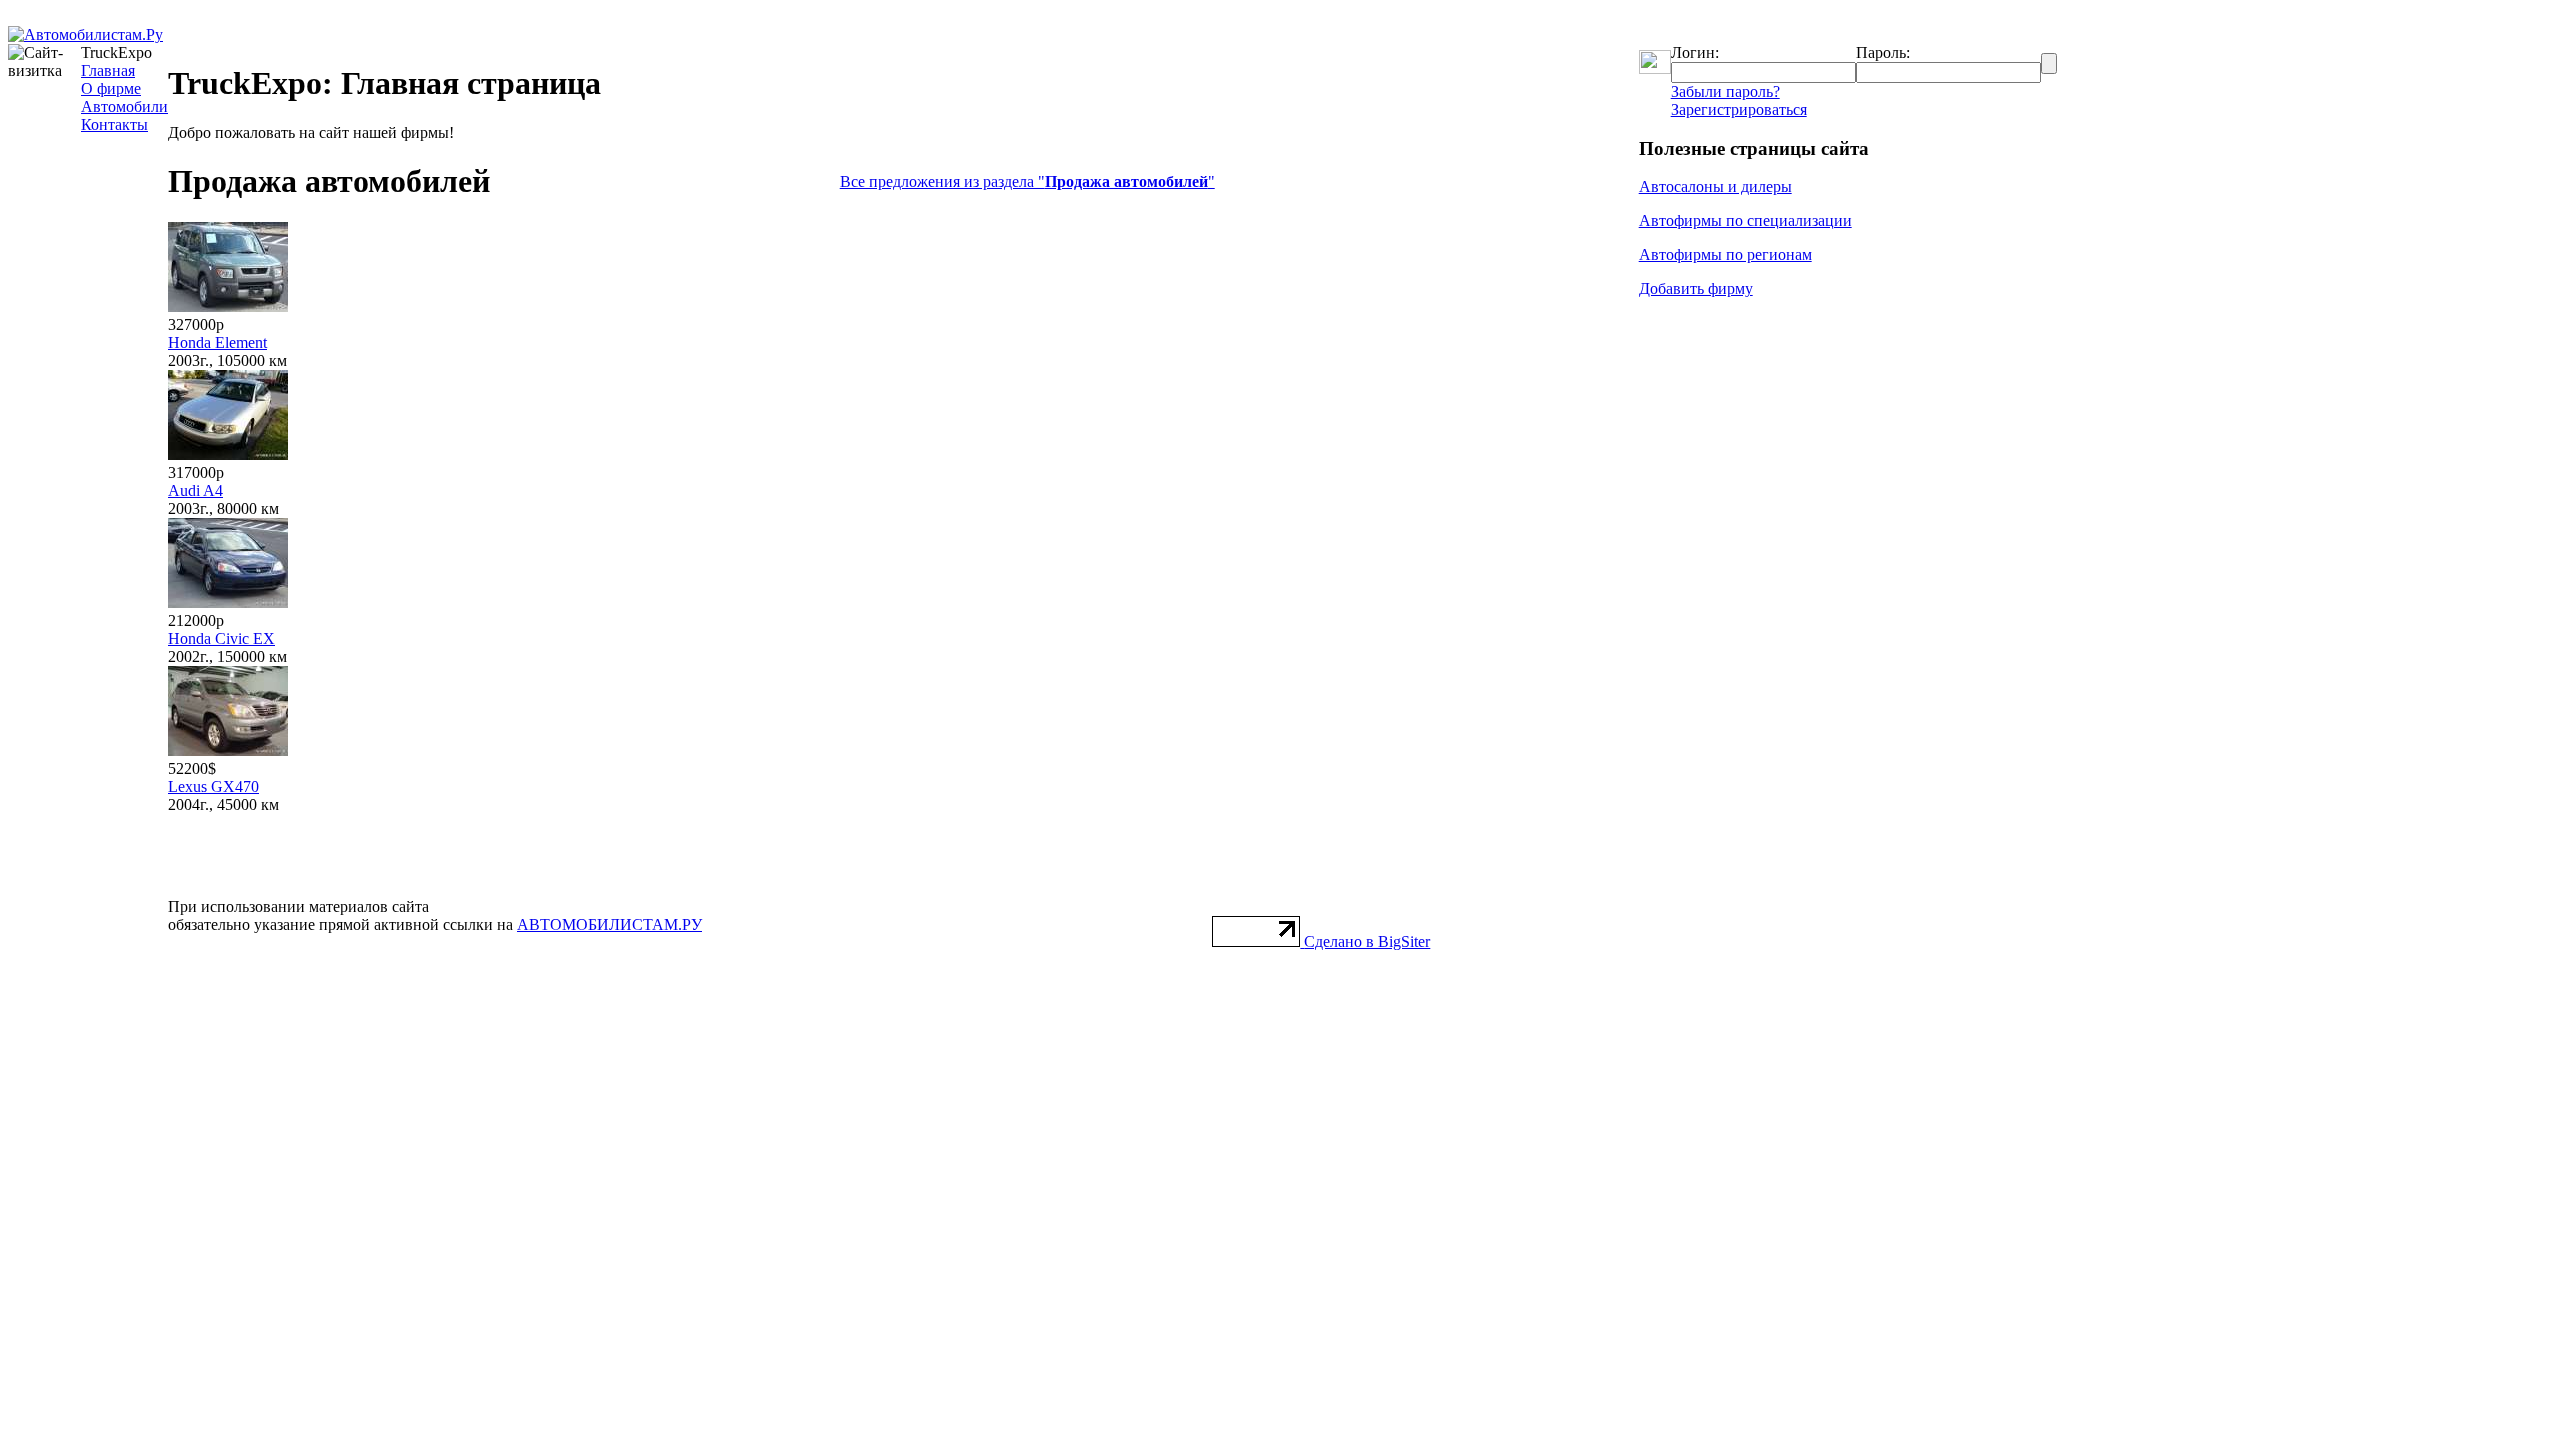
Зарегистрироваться (1739, 109)
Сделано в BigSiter (1367, 941)
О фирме (111, 88)
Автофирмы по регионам (1725, 254)
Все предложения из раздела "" (1027, 181)
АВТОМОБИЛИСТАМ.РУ (609, 924)
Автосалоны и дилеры (1715, 186)
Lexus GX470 (213, 786)
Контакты (114, 124)
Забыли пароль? (1725, 91)
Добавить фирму (1696, 288)
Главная (108, 70)
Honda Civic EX (221, 638)
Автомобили (124, 106)
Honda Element (217, 342)
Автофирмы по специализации (1745, 220)
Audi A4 (195, 490)
